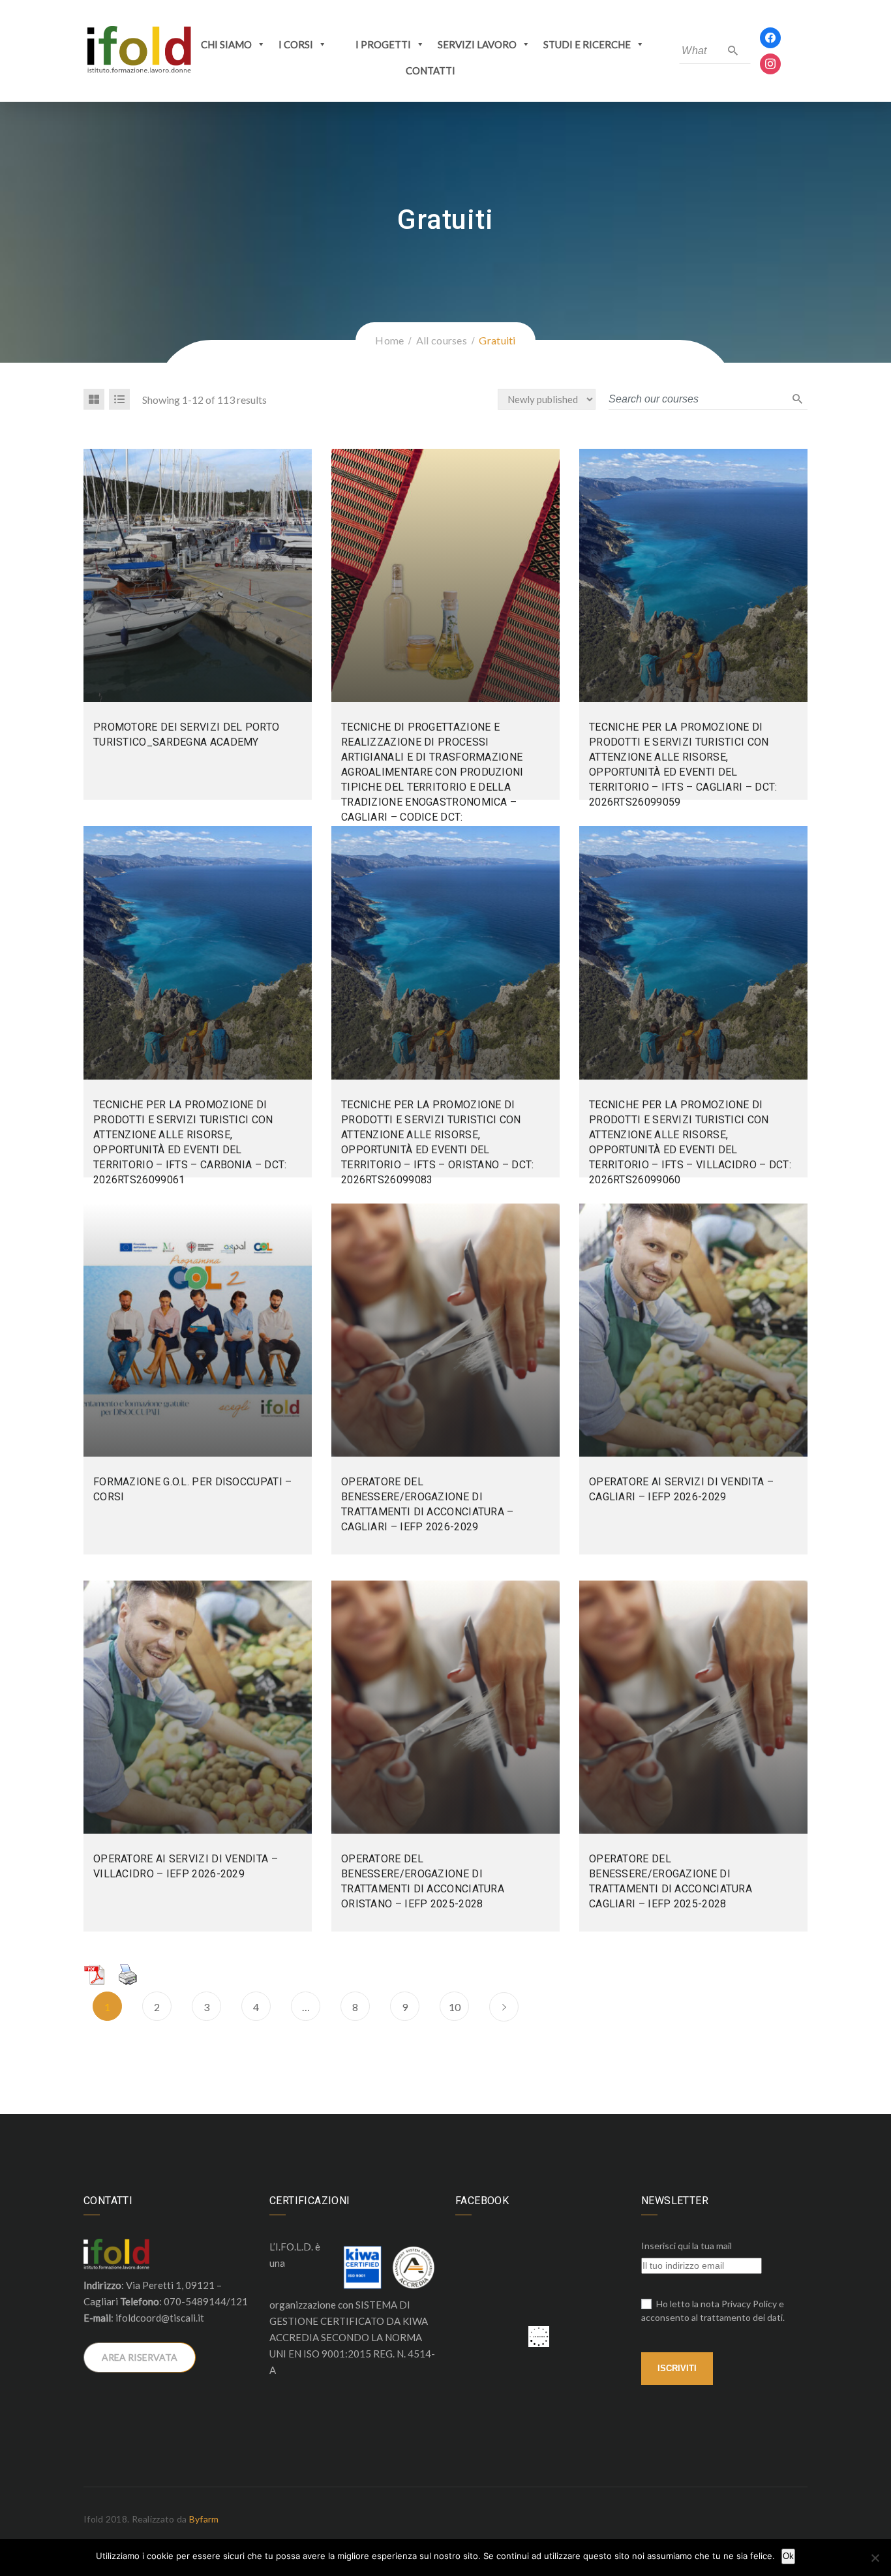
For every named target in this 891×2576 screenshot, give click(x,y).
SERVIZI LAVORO (477, 44)
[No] (875, 2558)
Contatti (430, 70)
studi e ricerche (587, 44)
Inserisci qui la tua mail (687, 2246)
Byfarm (204, 2519)
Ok (788, 2556)
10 (455, 2007)
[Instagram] (770, 63)
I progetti (383, 44)
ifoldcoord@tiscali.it (160, 2318)
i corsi (296, 44)
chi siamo (226, 44)
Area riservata (140, 2357)
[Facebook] (770, 37)
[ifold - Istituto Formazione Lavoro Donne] (139, 50)
